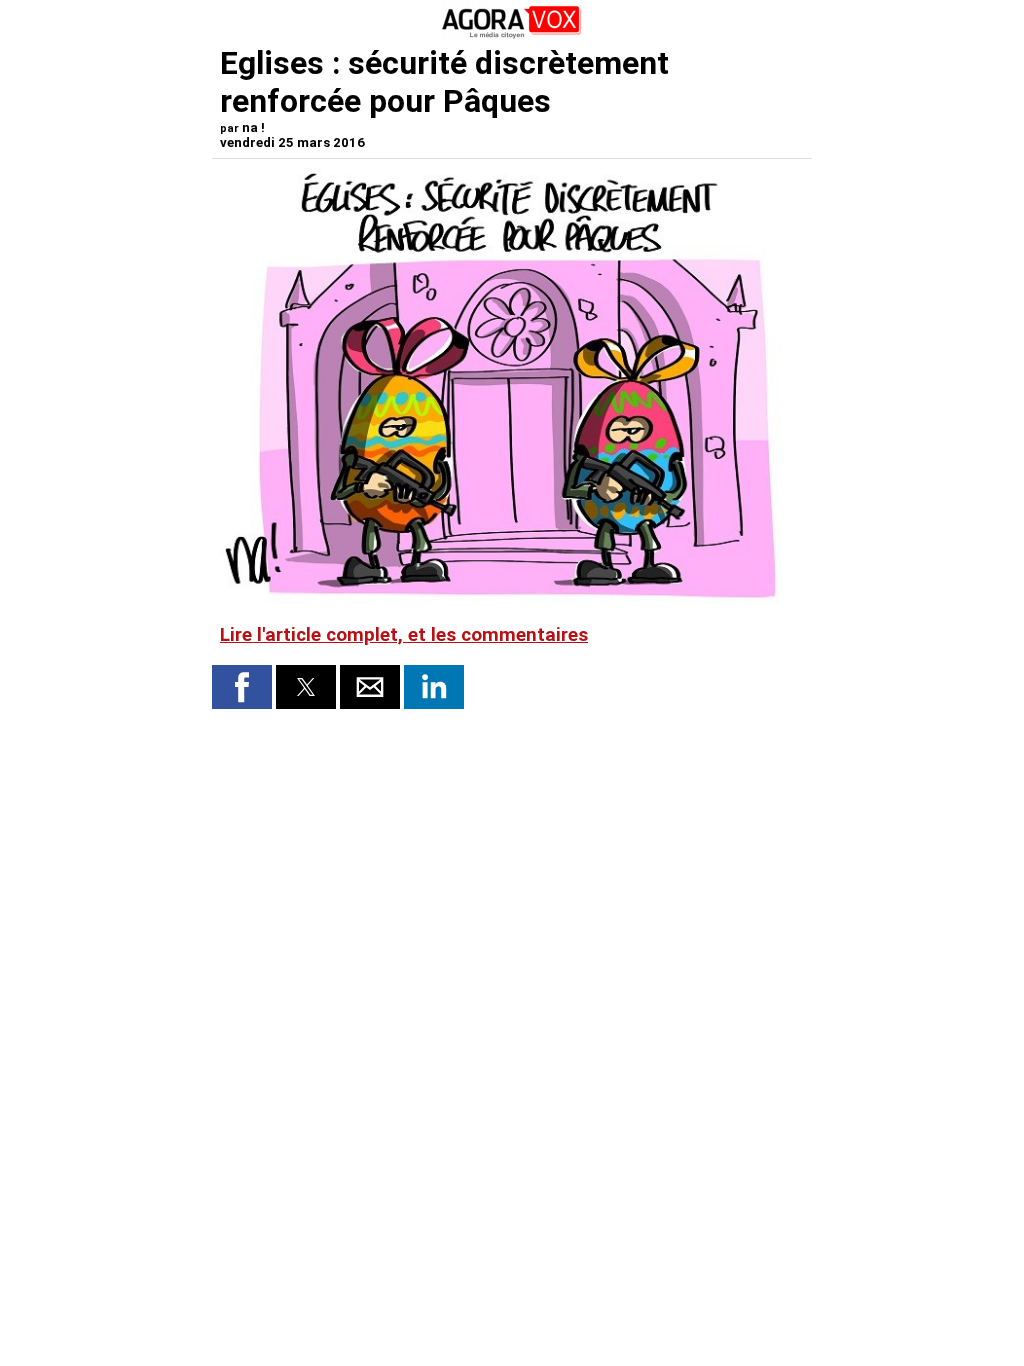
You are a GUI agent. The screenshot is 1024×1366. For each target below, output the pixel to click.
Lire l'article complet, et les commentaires (404, 635)
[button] (242, 687)
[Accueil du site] (512, 34)
